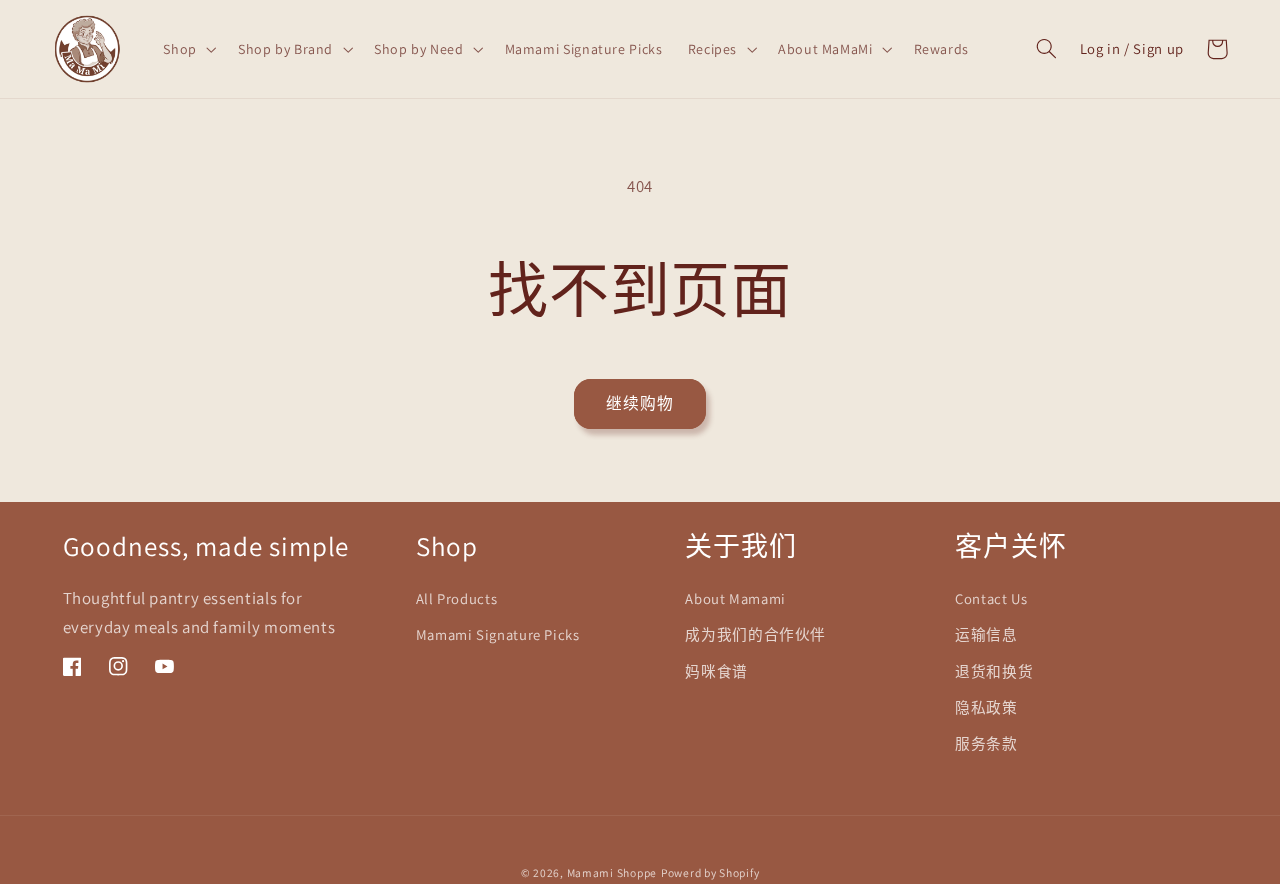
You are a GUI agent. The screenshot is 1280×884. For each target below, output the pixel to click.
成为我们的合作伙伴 (755, 634)
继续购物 (640, 403)
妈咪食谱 (716, 671)
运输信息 (986, 634)
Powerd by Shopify (710, 872)
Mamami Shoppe (612, 872)
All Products (457, 598)
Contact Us (991, 598)
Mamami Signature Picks (498, 634)
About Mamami (735, 598)
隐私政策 (986, 707)
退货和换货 (994, 671)
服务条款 (986, 743)
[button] (188, 48)
